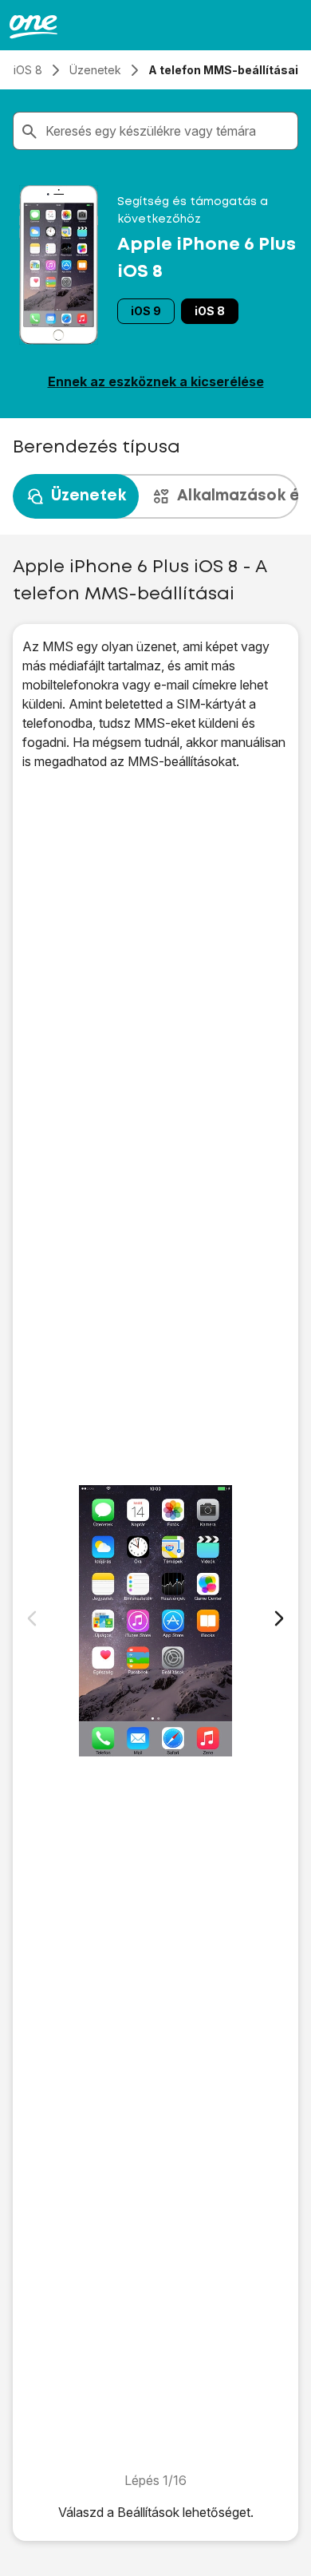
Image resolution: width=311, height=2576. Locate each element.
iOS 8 (210, 311)
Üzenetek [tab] (89, 496)
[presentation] (155, 496)
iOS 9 (146, 311)
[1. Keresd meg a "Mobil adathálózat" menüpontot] (155, 1621)
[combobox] (168, 131)
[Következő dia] (279, 1618)
